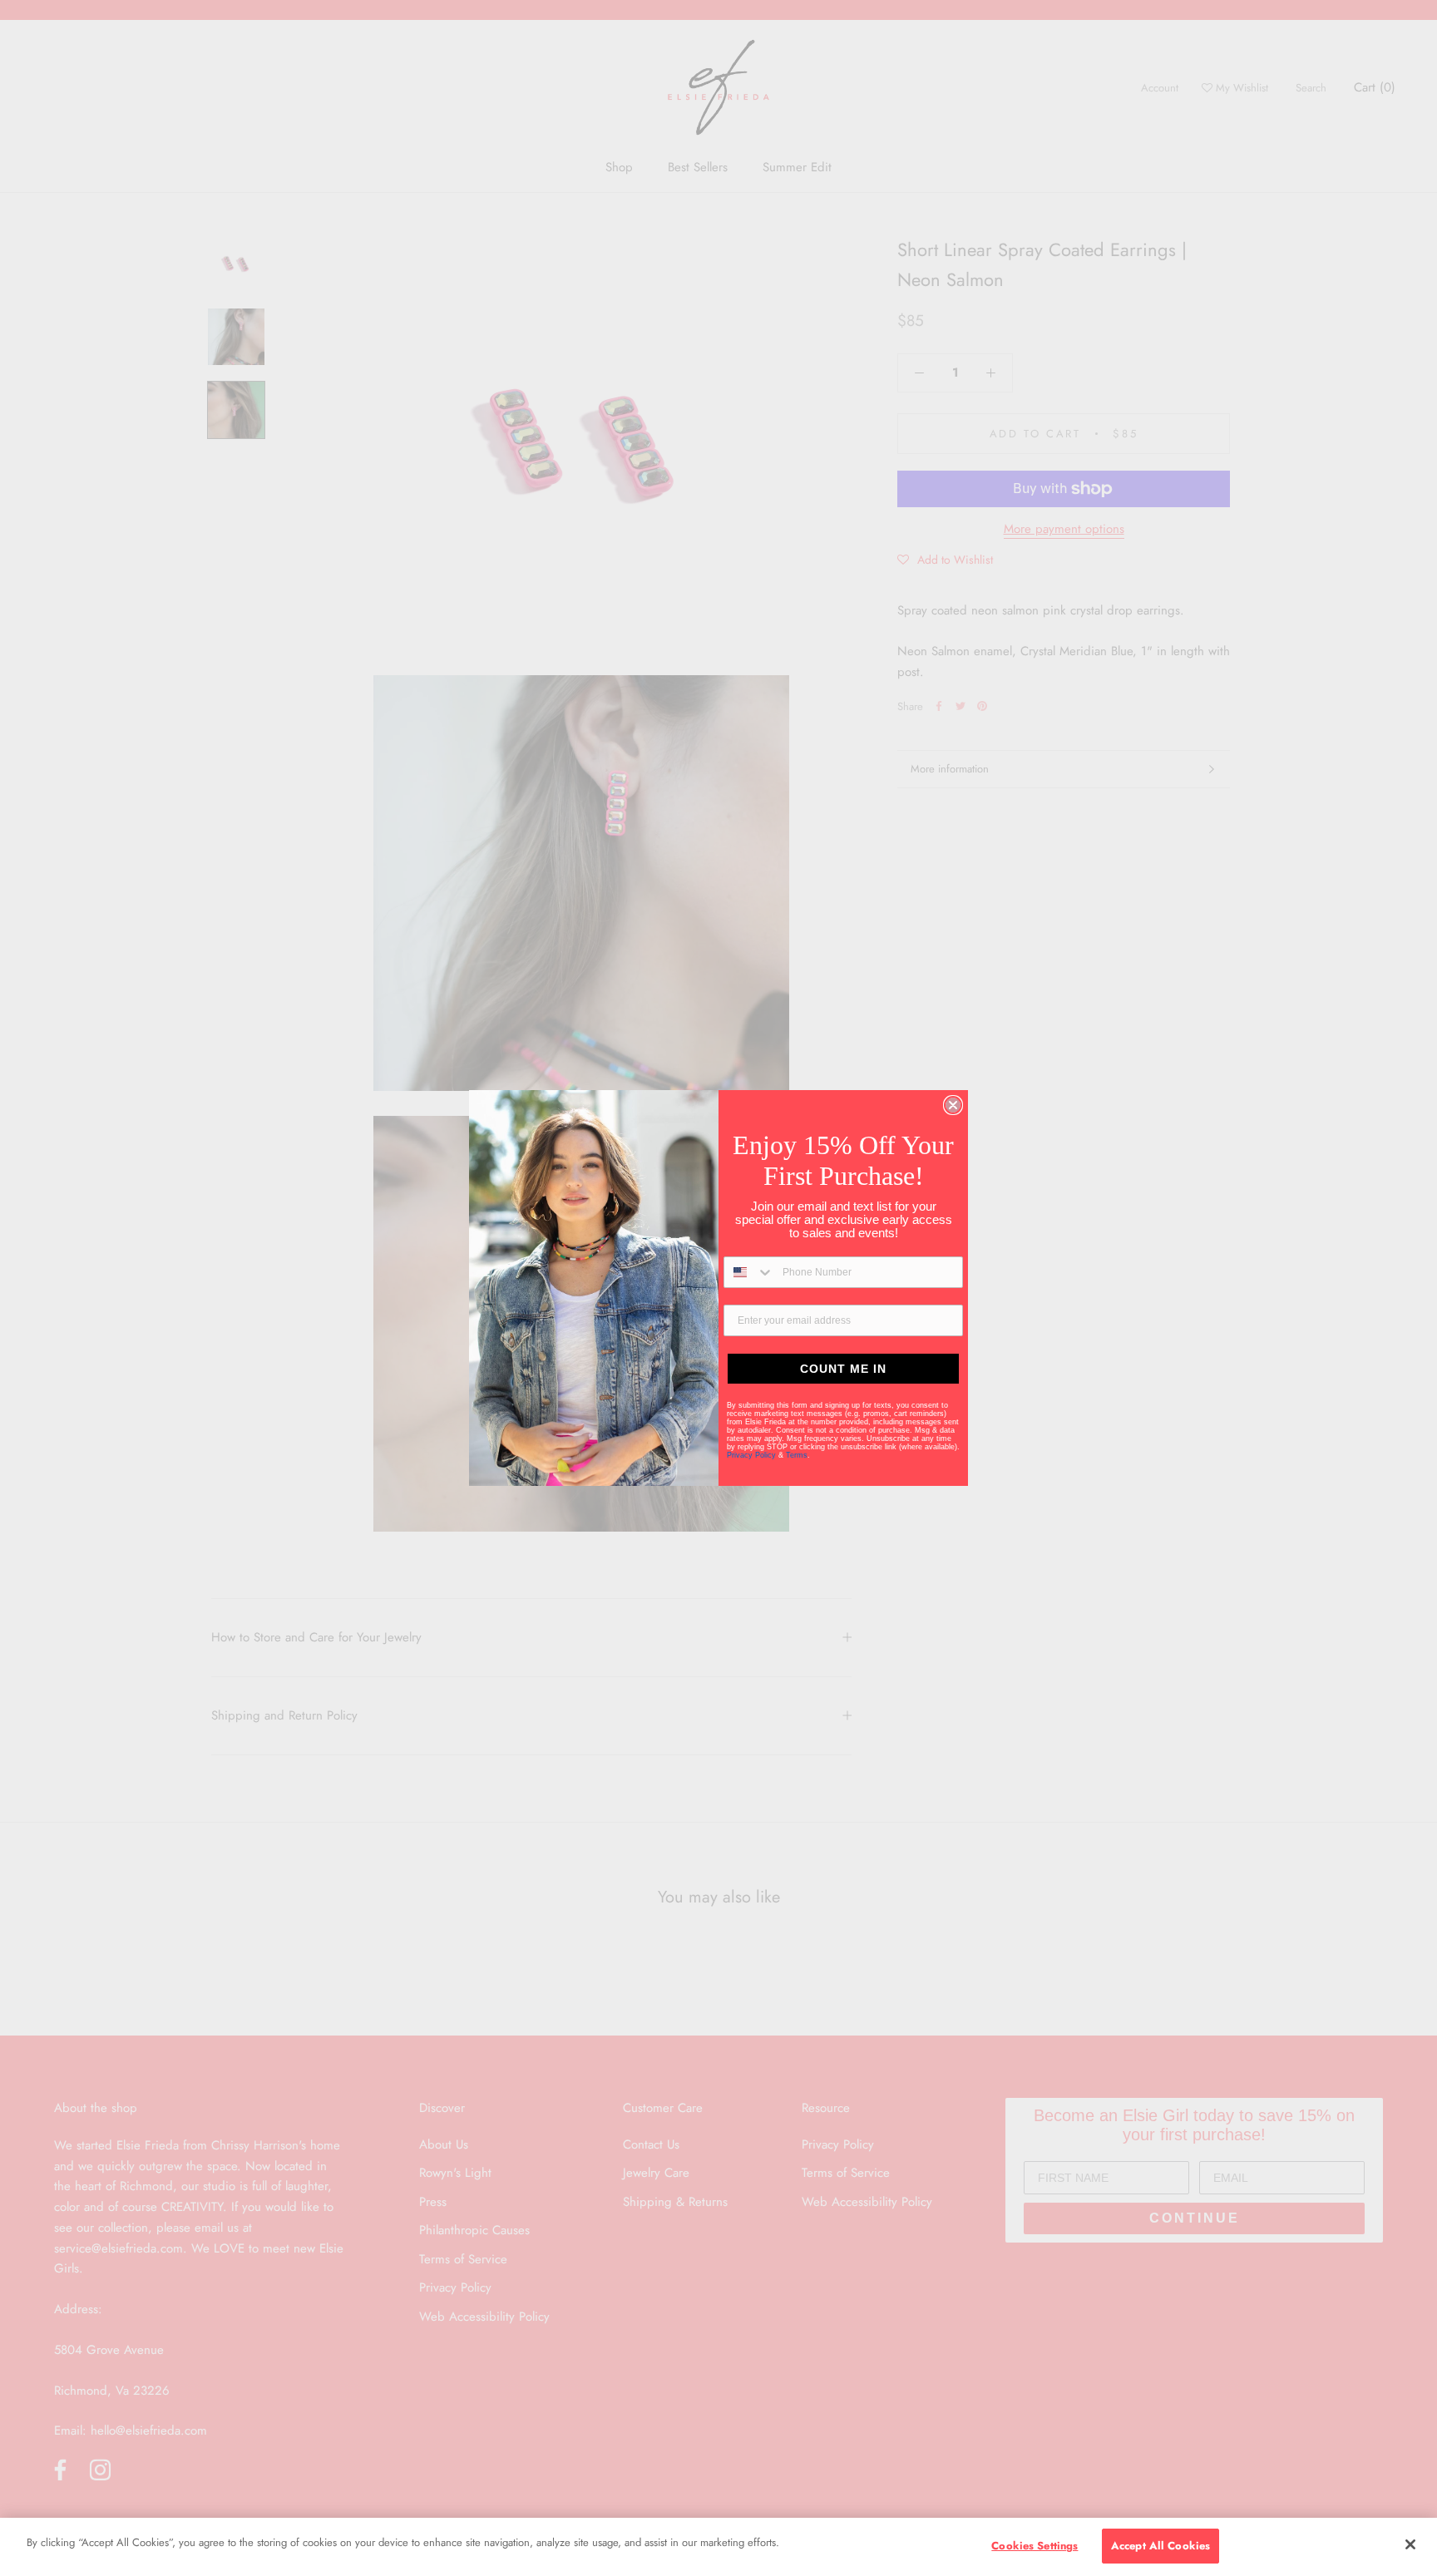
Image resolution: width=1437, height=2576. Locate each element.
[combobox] (749, 1272)
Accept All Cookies (1160, 2546)
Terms (797, 1455)
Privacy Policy (753, 1455)
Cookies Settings (1035, 2546)
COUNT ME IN (843, 1369)
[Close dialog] (953, 1105)
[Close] (1410, 2544)
